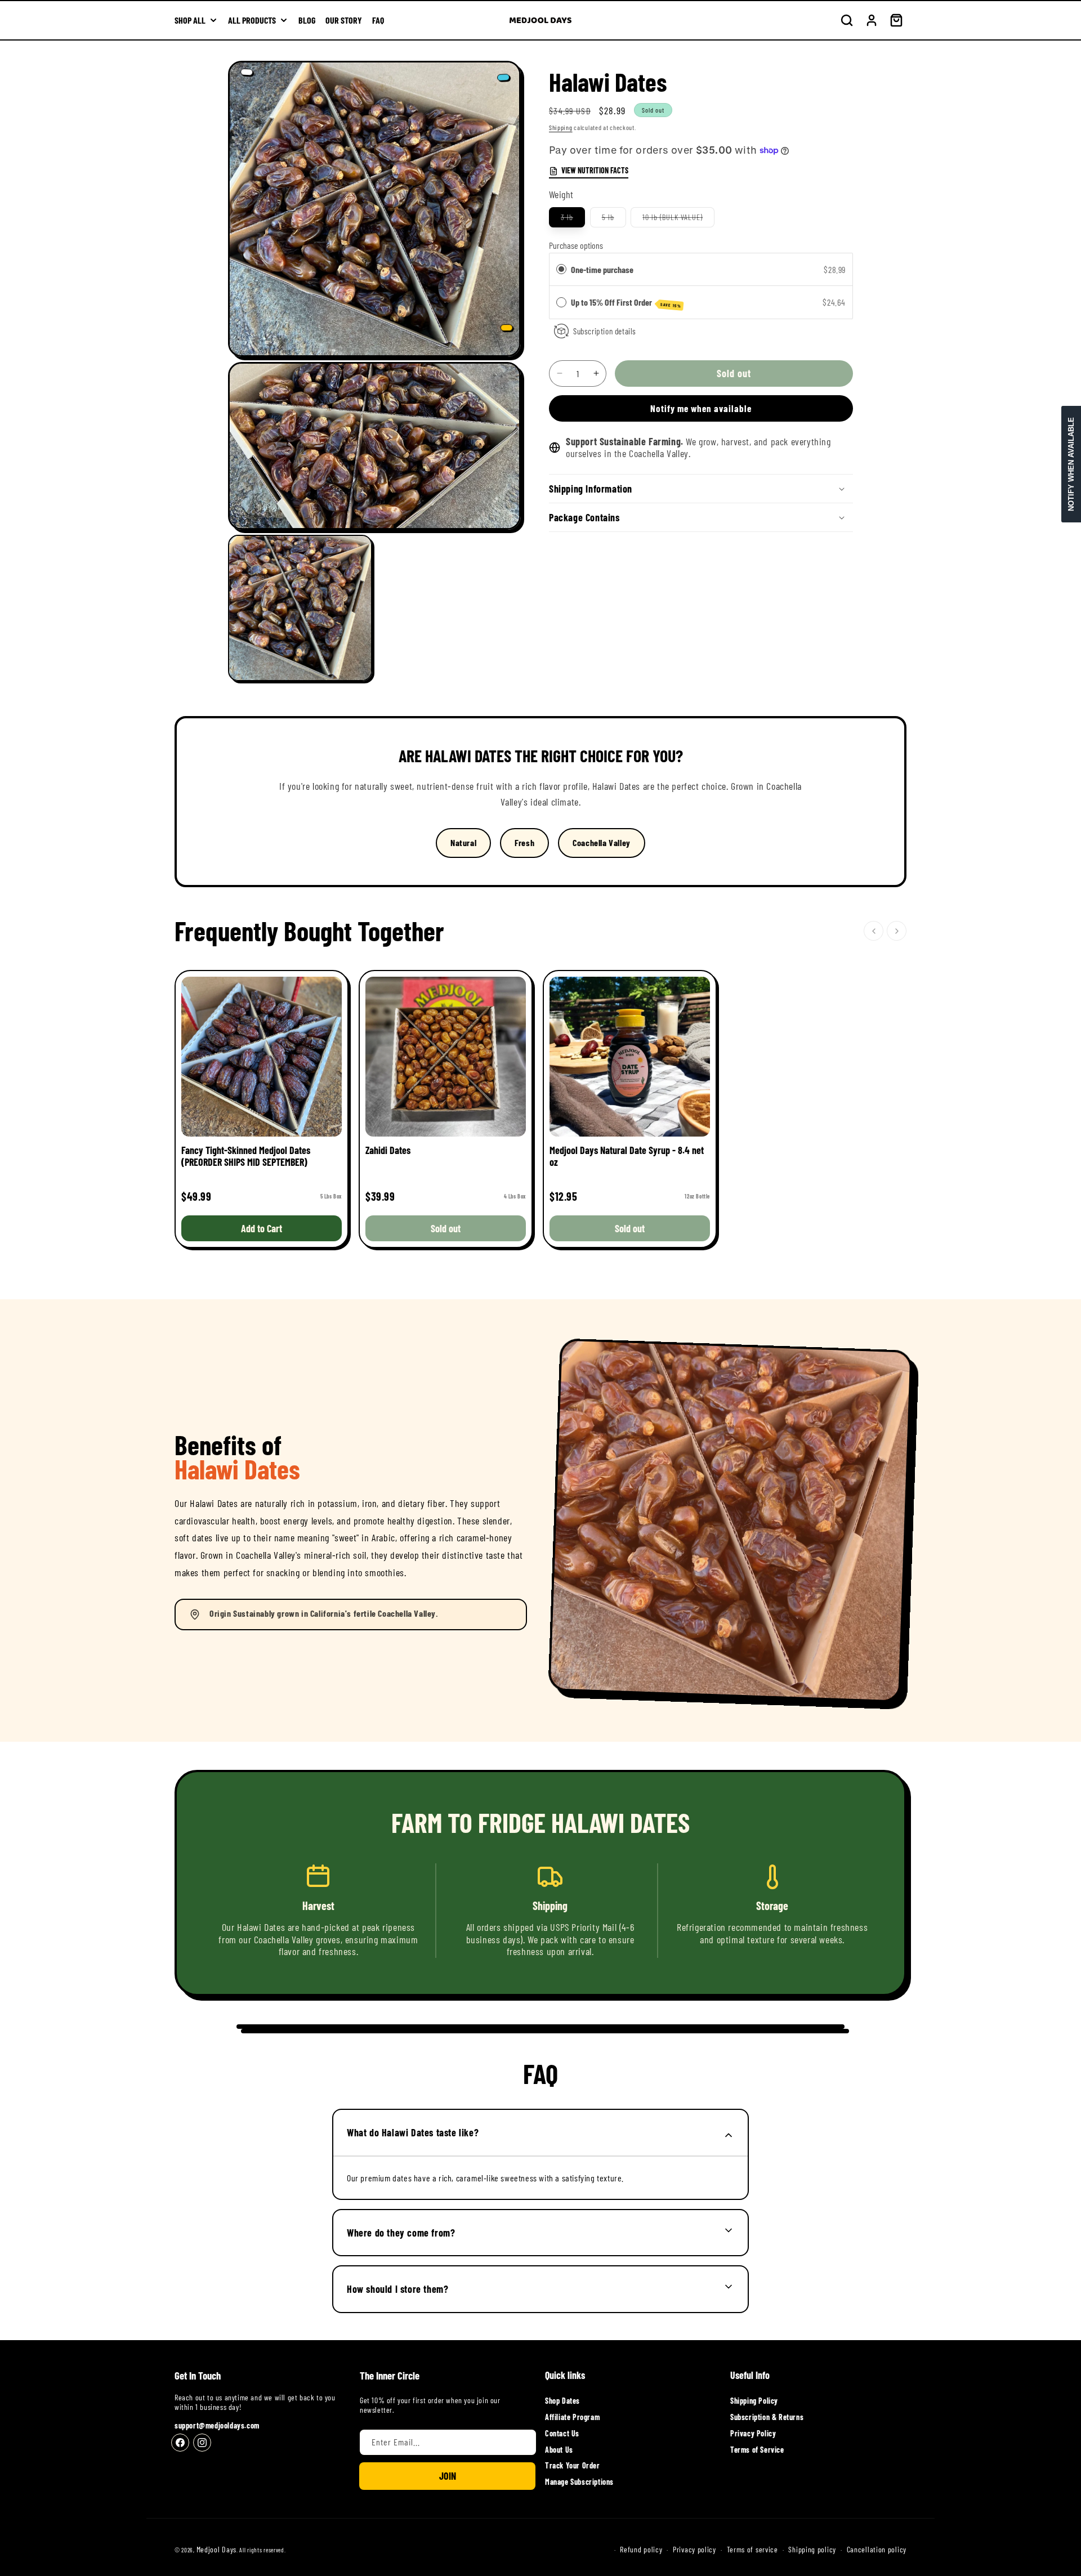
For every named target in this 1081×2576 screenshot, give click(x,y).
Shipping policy (812, 2550)
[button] (847, 20)
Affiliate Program (572, 2417)
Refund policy (641, 2550)
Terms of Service (757, 2450)
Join (448, 2476)
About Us (559, 2450)
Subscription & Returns (767, 2417)
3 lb (573, 220)
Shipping (561, 127)
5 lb (614, 220)
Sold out (446, 1228)
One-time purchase (602, 269)
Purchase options (576, 245)
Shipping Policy (754, 2401)
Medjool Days (216, 2549)
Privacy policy (694, 2550)
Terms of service (752, 2550)
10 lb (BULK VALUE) (678, 220)
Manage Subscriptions (579, 2482)
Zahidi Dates (388, 1150)
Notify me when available (701, 408)
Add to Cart (262, 1228)
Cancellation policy (877, 2550)
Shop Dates (562, 2401)
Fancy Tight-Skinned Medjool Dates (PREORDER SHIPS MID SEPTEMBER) (246, 1156)
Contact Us (562, 2433)
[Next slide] (897, 931)
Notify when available (1071, 464)
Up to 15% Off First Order (626, 303)
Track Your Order (573, 2465)
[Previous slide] (874, 931)
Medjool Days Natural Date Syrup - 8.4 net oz (627, 1156)
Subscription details (605, 331)
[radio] (561, 270)
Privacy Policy (753, 2433)
